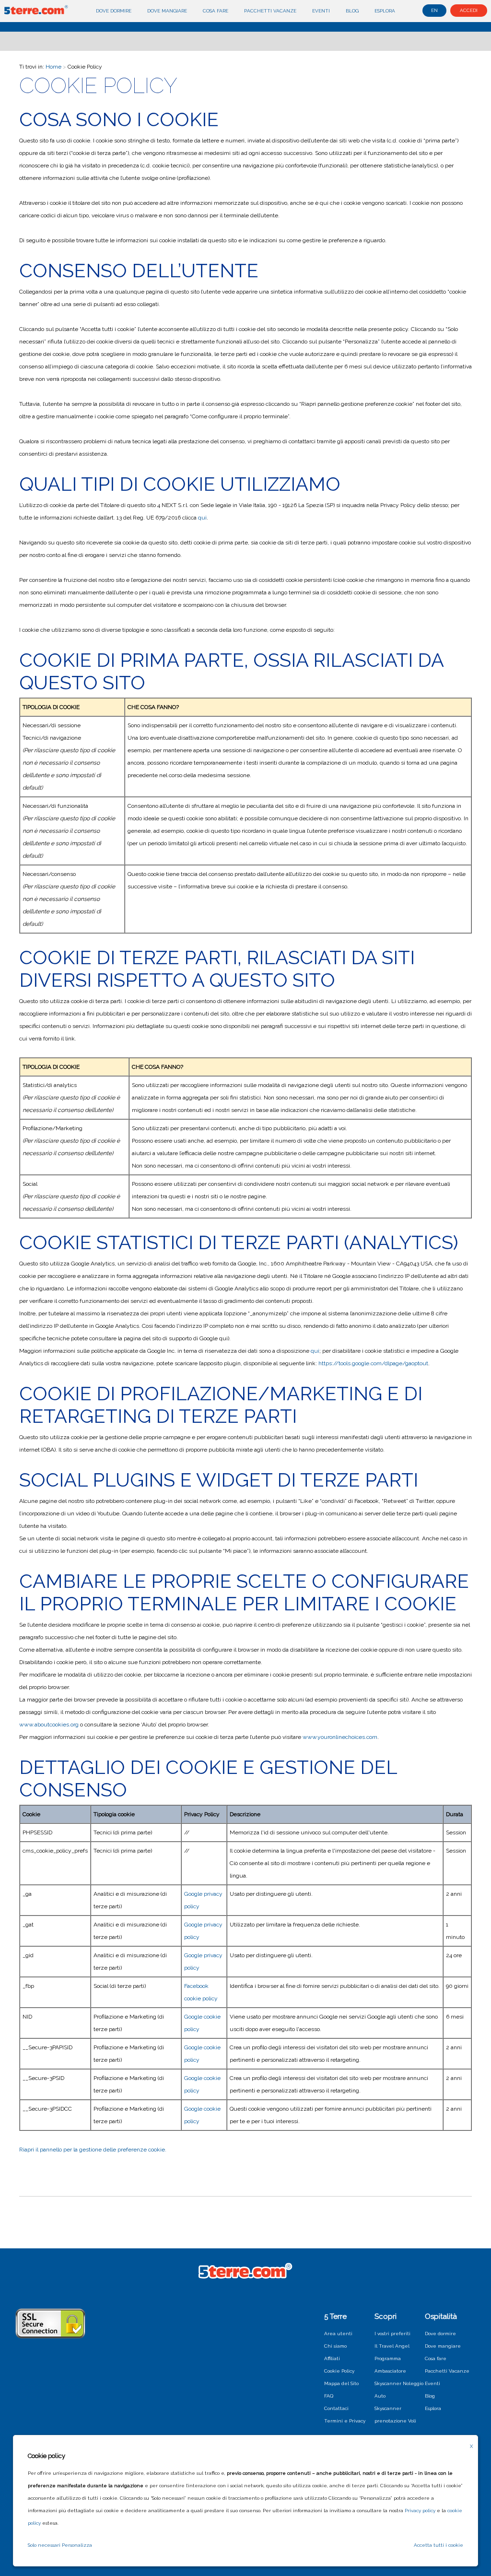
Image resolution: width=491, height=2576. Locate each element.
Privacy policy (420, 2511)
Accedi (469, 10)
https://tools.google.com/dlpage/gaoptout (373, 1363)
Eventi (321, 11)
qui (202, 518)
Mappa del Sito (341, 2383)
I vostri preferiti (392, 2334)
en (434, 10)
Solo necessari (44, 2545)
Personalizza (77, 2545)
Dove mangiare (167, 11)
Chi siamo (335, 2346)
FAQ (329, 2396)
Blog (352, 11)
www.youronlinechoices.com (340, 1737)
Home (53, 67)
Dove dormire (114, 11)
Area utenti (338, 2334)
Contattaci (336, 2408)
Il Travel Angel (392, 2346)
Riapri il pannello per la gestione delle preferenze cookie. (93, 2150)
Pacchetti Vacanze (270, 11)
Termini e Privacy (345, 2421)
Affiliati (332, 2358)
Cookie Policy (339, 2371)
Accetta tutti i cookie (438, 2545)
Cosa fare (216, 11)
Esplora (385, 11)
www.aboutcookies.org (49, 1725)
